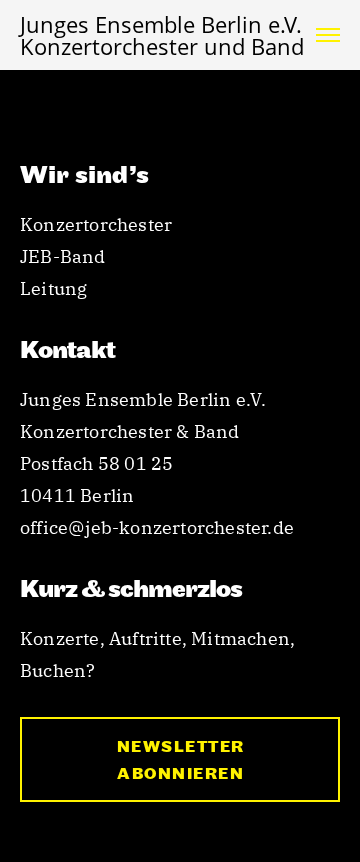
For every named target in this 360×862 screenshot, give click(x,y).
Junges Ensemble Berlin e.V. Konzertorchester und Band (162, 35)
